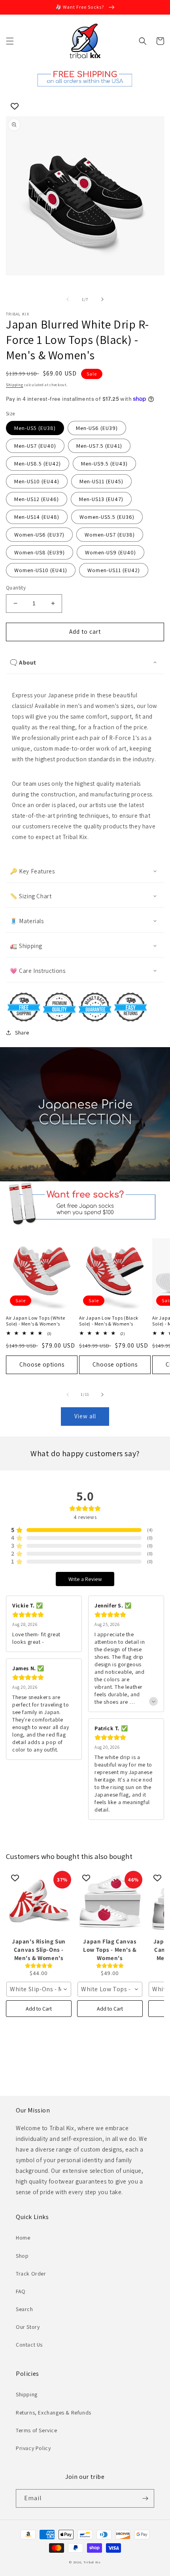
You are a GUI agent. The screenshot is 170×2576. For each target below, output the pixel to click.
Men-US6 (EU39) (97, 428)
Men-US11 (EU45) (101, 481)
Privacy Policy (33, 2448)
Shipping (15, 385)
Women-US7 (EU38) (110, 535)
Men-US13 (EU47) (101, 499)
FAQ (21, 2291)
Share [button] (22, 1033)
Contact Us (29, 2345)
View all (85, 1416)
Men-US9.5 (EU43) (104, 464)
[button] (10, 41)
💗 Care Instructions (38, 971)
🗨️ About (23, 662)
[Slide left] (68, 299)
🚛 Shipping (26, 946)
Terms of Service (37, 2430)
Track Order (31, 2274)
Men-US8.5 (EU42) (38, 464)
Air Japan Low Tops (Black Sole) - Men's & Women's (109, 1321)
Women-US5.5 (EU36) (107, 517)
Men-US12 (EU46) (37, 499)
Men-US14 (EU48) (37, 517)
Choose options (42, 1364)
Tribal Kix (92, 2562)
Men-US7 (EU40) (35, 446)
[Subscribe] (145, 2498)
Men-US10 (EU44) (37, 481)
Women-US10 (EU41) (41, 570)
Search (25, 2309)
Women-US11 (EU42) (114, 570)
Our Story (28, 2327)
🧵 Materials (27, 921)
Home (23, 2238)
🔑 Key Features (32, 871)
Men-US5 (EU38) (35, 428)
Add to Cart (39, 2009)
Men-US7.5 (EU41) (99, 446)
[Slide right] (102, 299)
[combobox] (39, 1989)
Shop (22, 2256)
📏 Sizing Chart (31, 896)
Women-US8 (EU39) (40, 552)
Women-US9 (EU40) (110, 552)
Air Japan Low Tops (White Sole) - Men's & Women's (36, 1321)
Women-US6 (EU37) (39, 535)
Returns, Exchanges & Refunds (54, 2413)
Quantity (16, 588)
